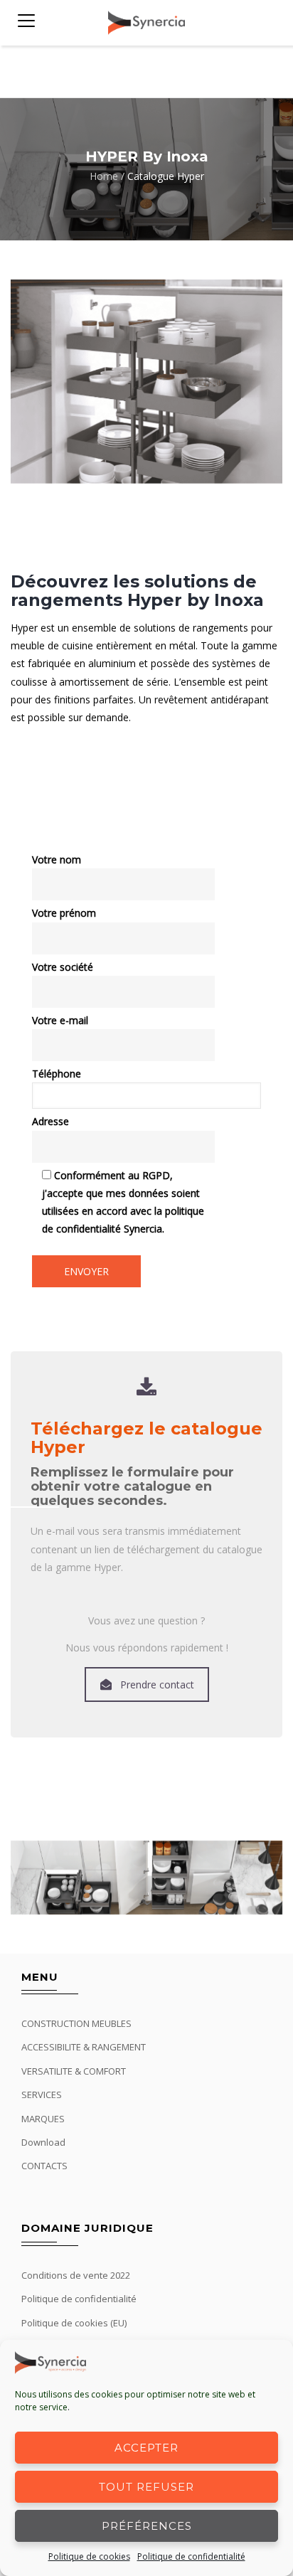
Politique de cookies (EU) (74, 2323)
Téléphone (57, 1074)
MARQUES (43, 2119)
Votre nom (57, 859)
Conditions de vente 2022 (76, 2275)
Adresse (50, 1121)
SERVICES (42, 2095)
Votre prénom (64, 913)
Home (104, 177)
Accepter (146, 2448)
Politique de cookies (89, 2556)
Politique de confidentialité (191, 2556)
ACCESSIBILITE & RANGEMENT (84, 2047)
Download (43, 2142)
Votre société (63, 967)
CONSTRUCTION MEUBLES (76, 2023)
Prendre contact (157, 1684)
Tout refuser (146, 2487)
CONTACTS (44, 2166)
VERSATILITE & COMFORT (74, 2071)
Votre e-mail (60, 1020)
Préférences (147, 2526)
